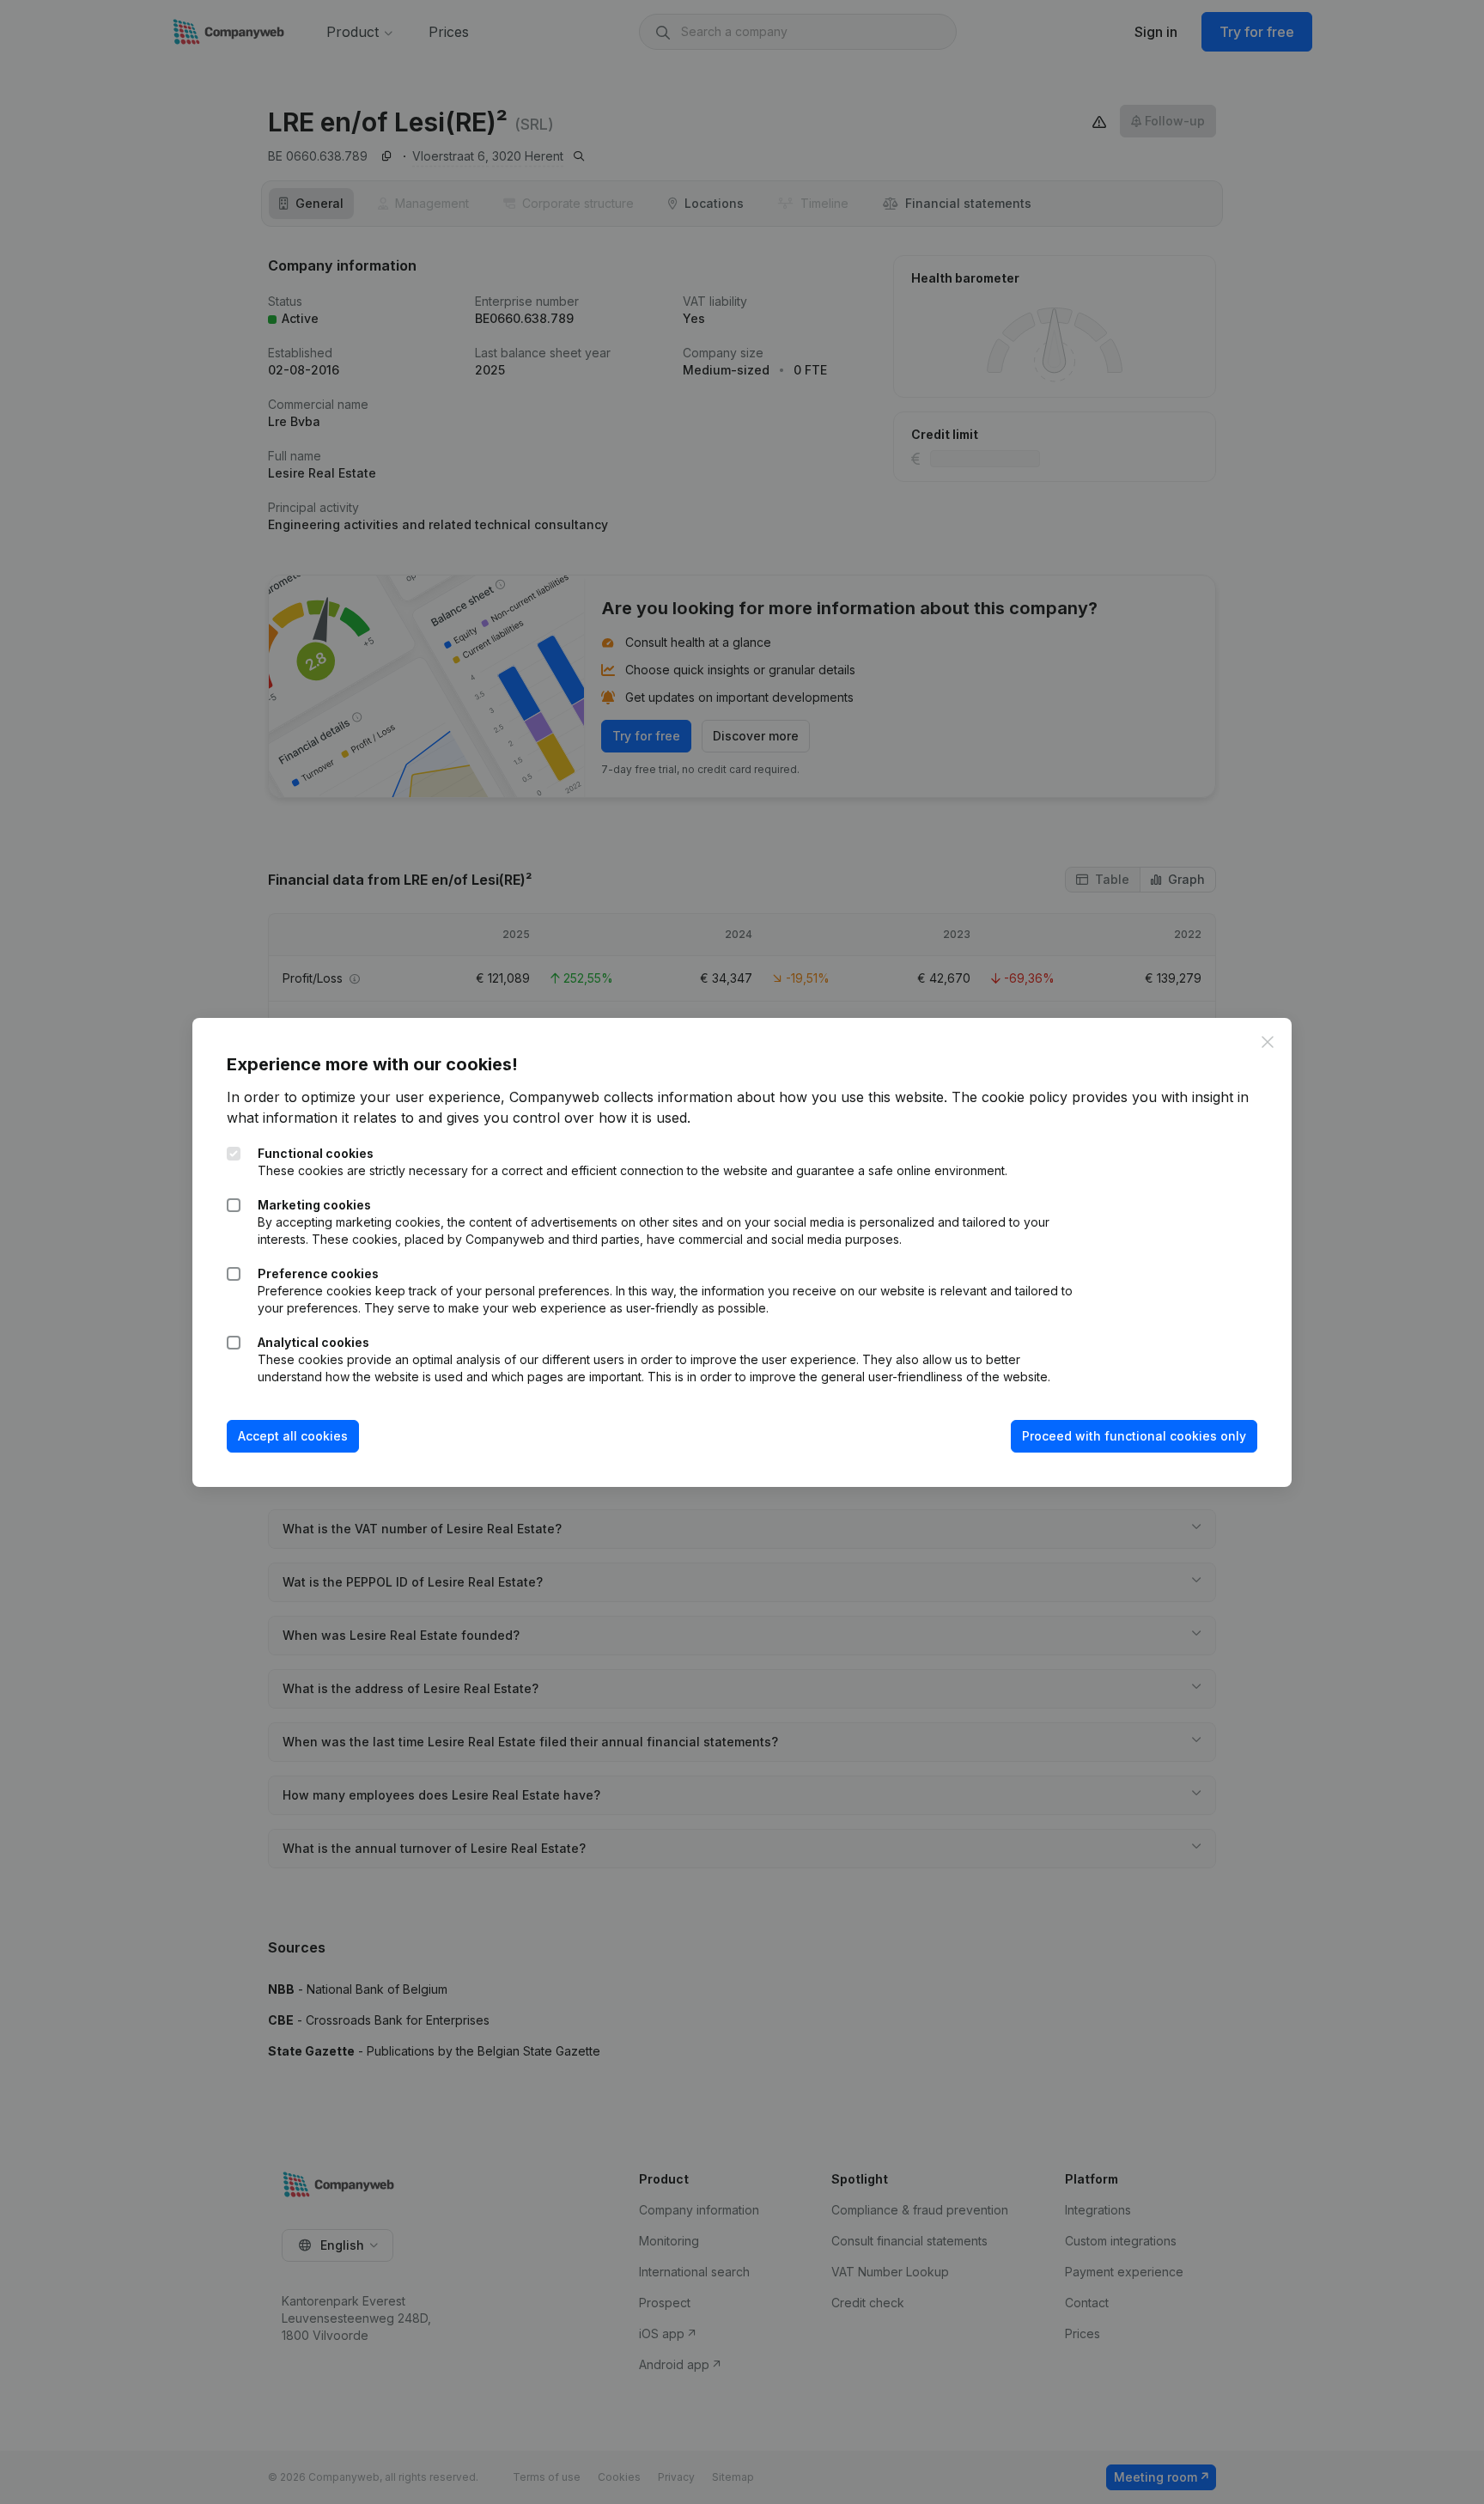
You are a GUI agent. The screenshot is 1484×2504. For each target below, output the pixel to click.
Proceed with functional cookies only (1134, 1436)
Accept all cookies (293, 1436)
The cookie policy (1010, 1097)
